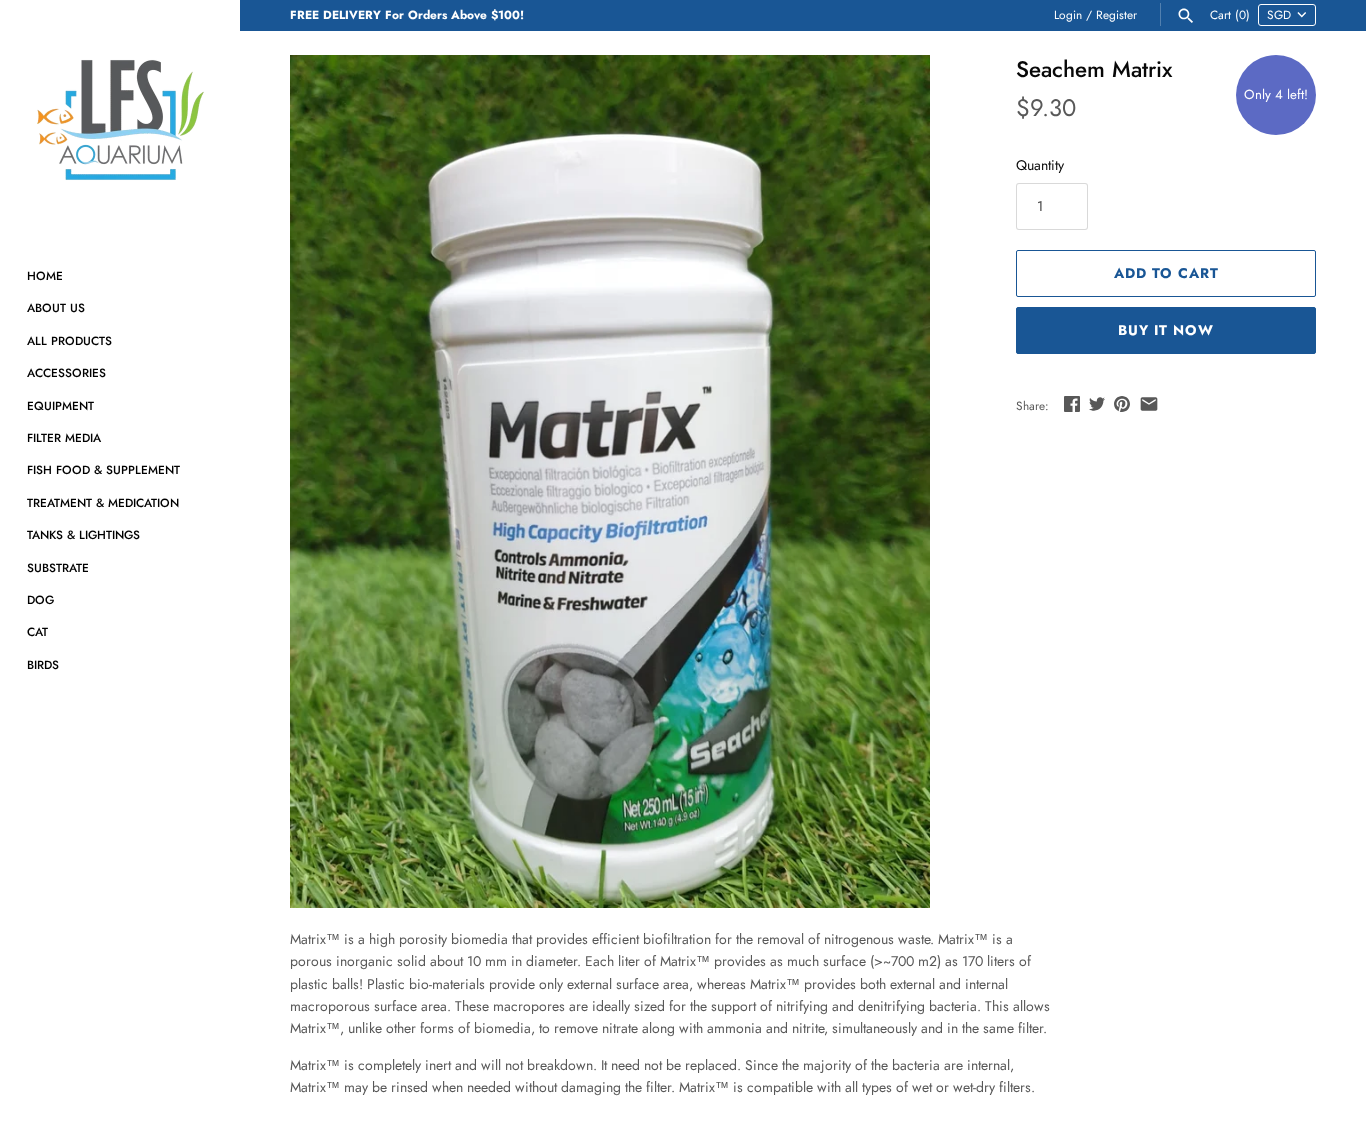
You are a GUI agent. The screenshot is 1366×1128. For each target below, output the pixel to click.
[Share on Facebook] (1072, 404)
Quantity (1040, 165)
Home (45, 275)
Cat (37, 631)
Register (1116, 14)
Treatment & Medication (103, 502)
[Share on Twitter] (1097, 404)
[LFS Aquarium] (120, 120)
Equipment (60, 405)
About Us (56, 307)
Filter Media (64, 437)
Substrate (58, 567)
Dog (40, 599)
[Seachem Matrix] (610, 481)
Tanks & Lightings (83, 534)
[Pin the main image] (1122, 404)
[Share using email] (1149, 404)
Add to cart (1166, 273)
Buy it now (1166, 330)
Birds (43, 664)
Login (1068, 14)
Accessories (66, 372)
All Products (69, 340)
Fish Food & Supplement (103, 469)
